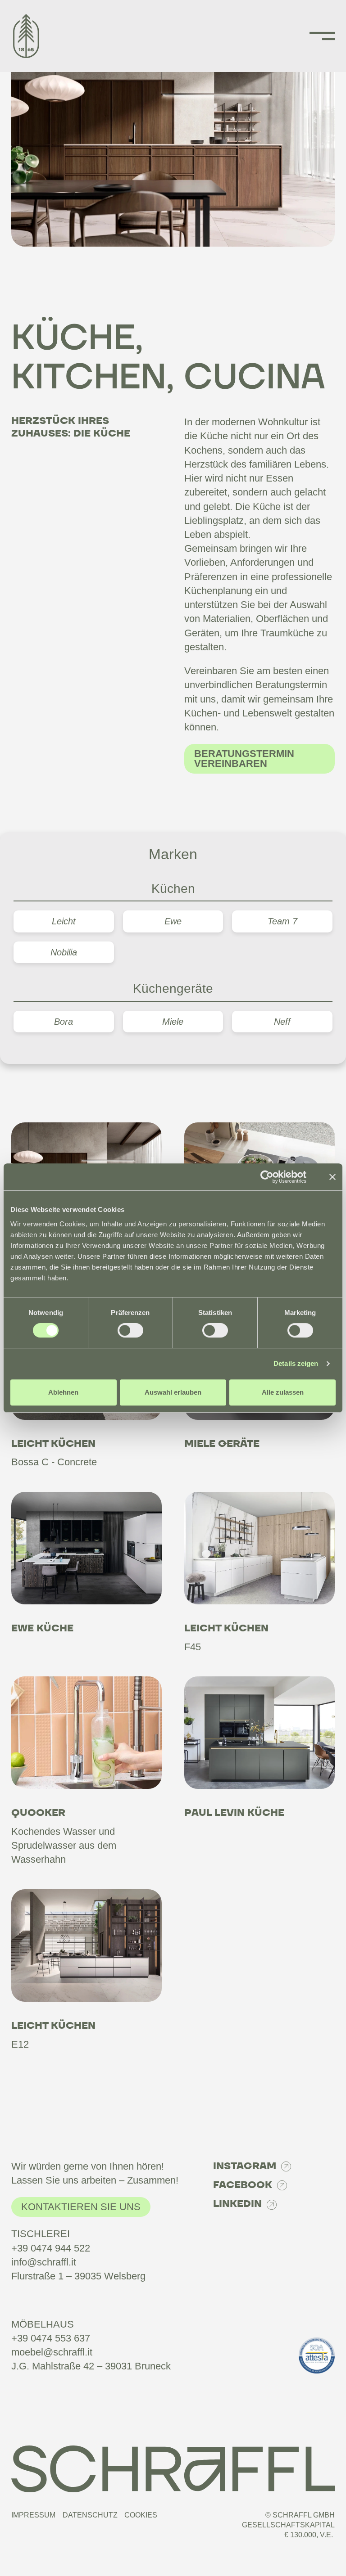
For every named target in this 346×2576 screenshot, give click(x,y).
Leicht (64, 921)
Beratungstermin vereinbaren (244, 759)
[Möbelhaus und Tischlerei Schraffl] (32, 36)
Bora (64, 1022)
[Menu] (322, 36)
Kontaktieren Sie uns (81, 2207)
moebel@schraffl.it (52, 2352)
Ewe (173, 921)
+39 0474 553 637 (51, 2338)
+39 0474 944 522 (51, 2248)
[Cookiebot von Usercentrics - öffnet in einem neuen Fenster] (267, 1177)
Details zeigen (296, 1363)
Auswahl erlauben (173, 1392)
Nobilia (64, 952)
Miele (173, 1022)
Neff (282, 1022)
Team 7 (282, 921)
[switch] (130, 1330)
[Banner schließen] (332, 1177)
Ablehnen (63, 1392)
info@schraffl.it (44, 2262)
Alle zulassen (283, 1392)
